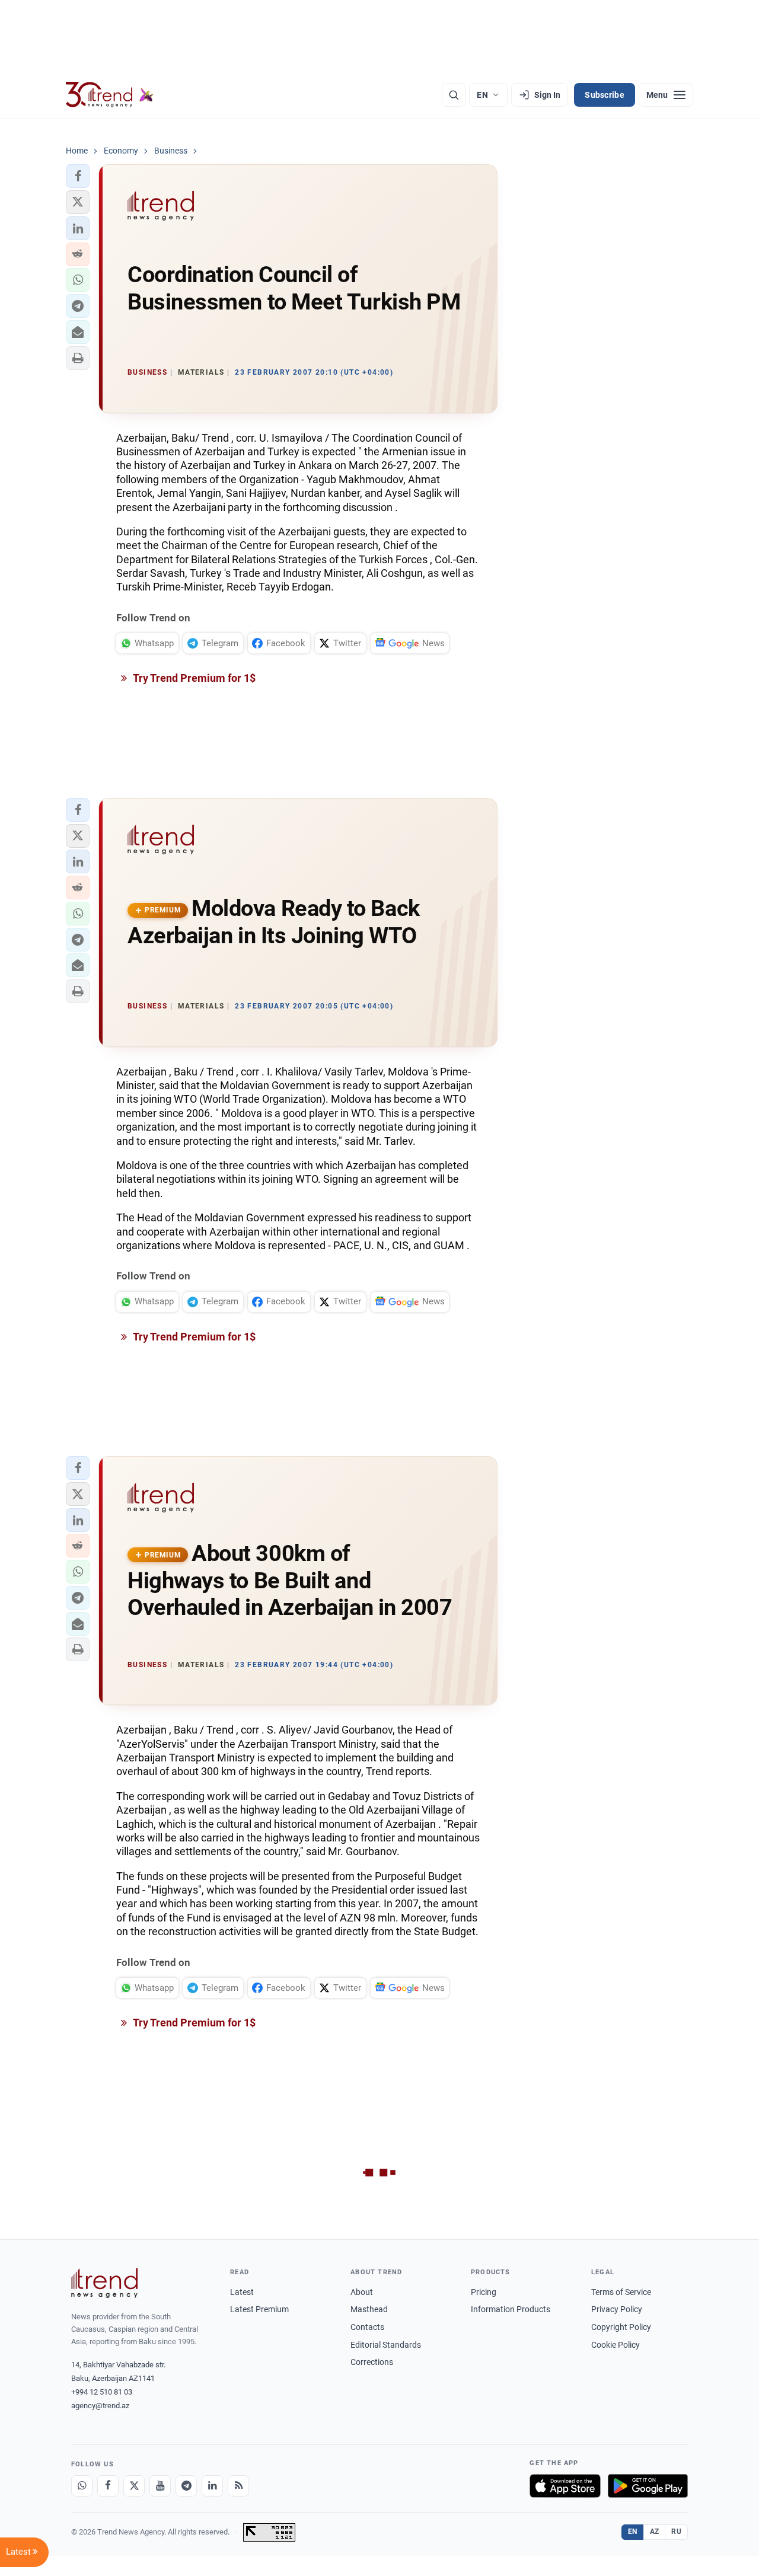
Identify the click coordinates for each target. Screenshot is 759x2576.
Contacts (367, 2327)
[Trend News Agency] (104, 2283)
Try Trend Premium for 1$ (193, 678)
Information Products (511, 2309)
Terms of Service (621, 2292)
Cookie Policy (616, 2345)
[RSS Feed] (238, 2486)
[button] (78, 176)
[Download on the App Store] (565, 2486)
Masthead (369, 2309)
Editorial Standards (386, 2345)
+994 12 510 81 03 (102, 2392)
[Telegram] (186, 2486)
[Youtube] (160, 2486)
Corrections (372, 2362)
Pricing (484, 2292)
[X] (134, 2486)
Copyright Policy (621, 2327)
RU (676, 2532)
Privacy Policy (617, 2309)
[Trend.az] (110, 95)
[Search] (454, 95)
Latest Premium (259, 2309)
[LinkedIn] (212, 2486)
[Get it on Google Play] (648, 2486)
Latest (242, 2292)
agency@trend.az (100, 2406)
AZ (655, 2532)
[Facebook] (108, 2486)
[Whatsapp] (82, 2486)
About (362, 2292)
